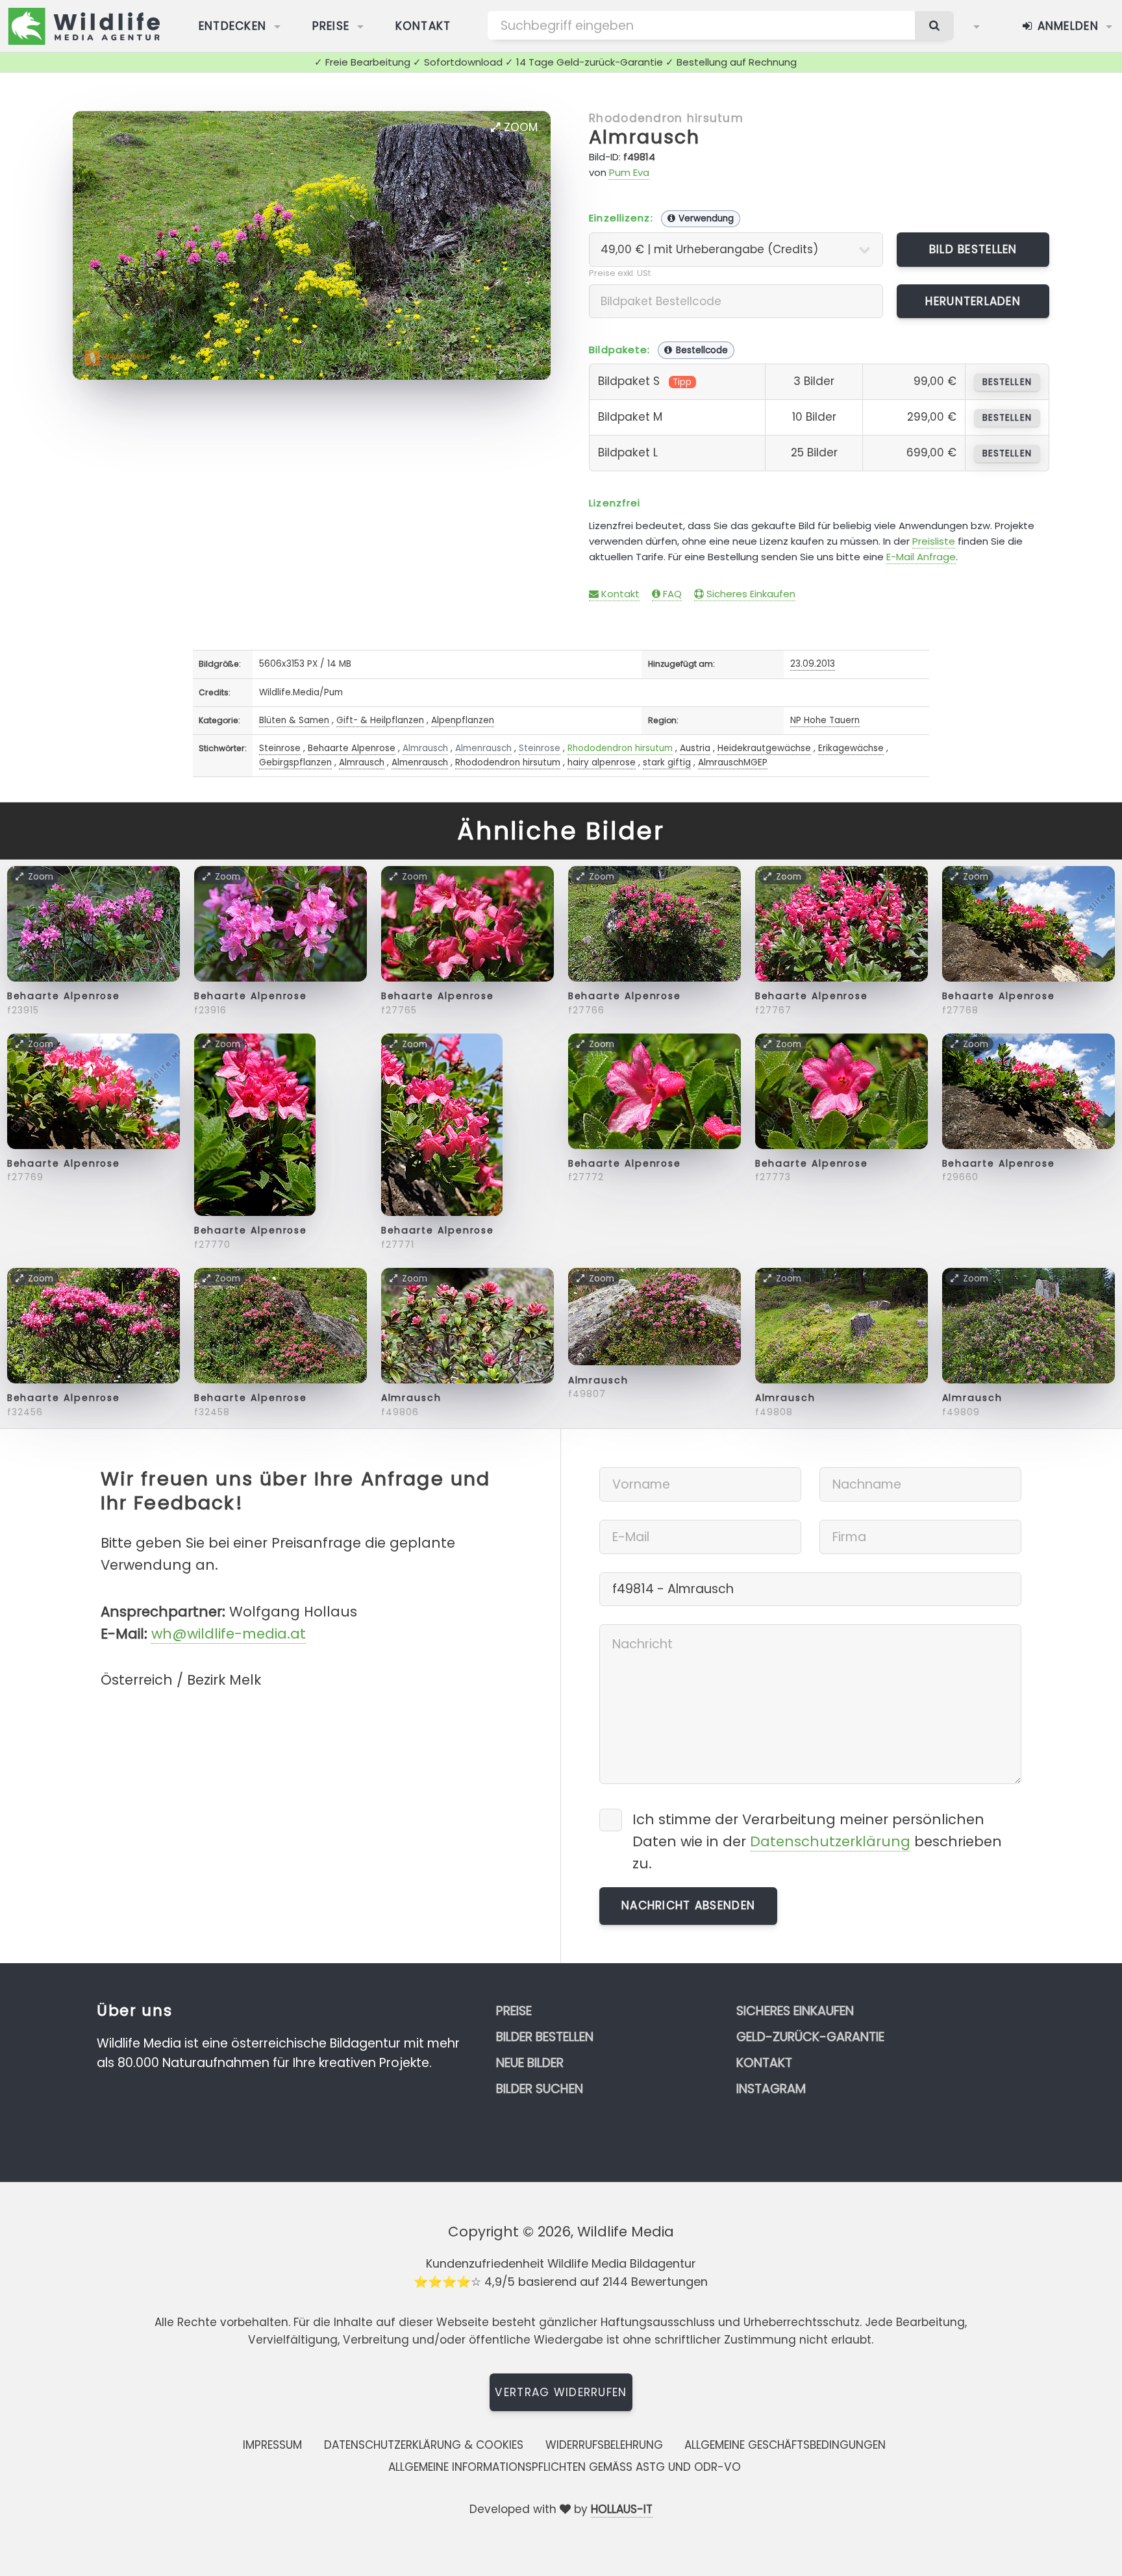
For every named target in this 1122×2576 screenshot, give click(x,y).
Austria (695, 748)
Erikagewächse (851, 748)
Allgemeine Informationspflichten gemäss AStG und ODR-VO (565, 2467)
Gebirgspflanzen (295, 762)
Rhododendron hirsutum (666, 118)
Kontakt (423, 26)
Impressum (272, 2445)
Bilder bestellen (545, 2037)
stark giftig (667, 762)
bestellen (1007, 382)
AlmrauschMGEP (733, 762)
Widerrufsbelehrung (604, 2445)
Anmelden (1066, 26)
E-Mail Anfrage (921, 557)
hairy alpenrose (602, 762)
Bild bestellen (973, 249)
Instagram (771, 2089)
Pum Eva (629, 172)
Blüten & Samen (294, 720)
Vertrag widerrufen (561, 2392)
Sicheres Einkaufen (750, 594)
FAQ (671, 594)
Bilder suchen (540, 2089)
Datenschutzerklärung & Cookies (424, 2445)
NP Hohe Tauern (825, 720)
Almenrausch (483, 748)
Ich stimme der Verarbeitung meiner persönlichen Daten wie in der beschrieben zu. (817, 1841)
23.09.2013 (813, 664)
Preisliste (934, 541)
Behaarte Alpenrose (352, 748)
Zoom (519, 127)
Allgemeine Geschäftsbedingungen (785, 2445)
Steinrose (280, 748)
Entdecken (233, 26)
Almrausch (644, 137)
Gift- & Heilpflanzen (380, 720)
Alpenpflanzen (463, 720)
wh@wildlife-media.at (229, 1634)
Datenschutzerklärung (830, 1841)
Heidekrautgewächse (764, 748)
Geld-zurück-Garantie (810, 2037)
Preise (331, 26)
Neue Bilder (530, 2063)
